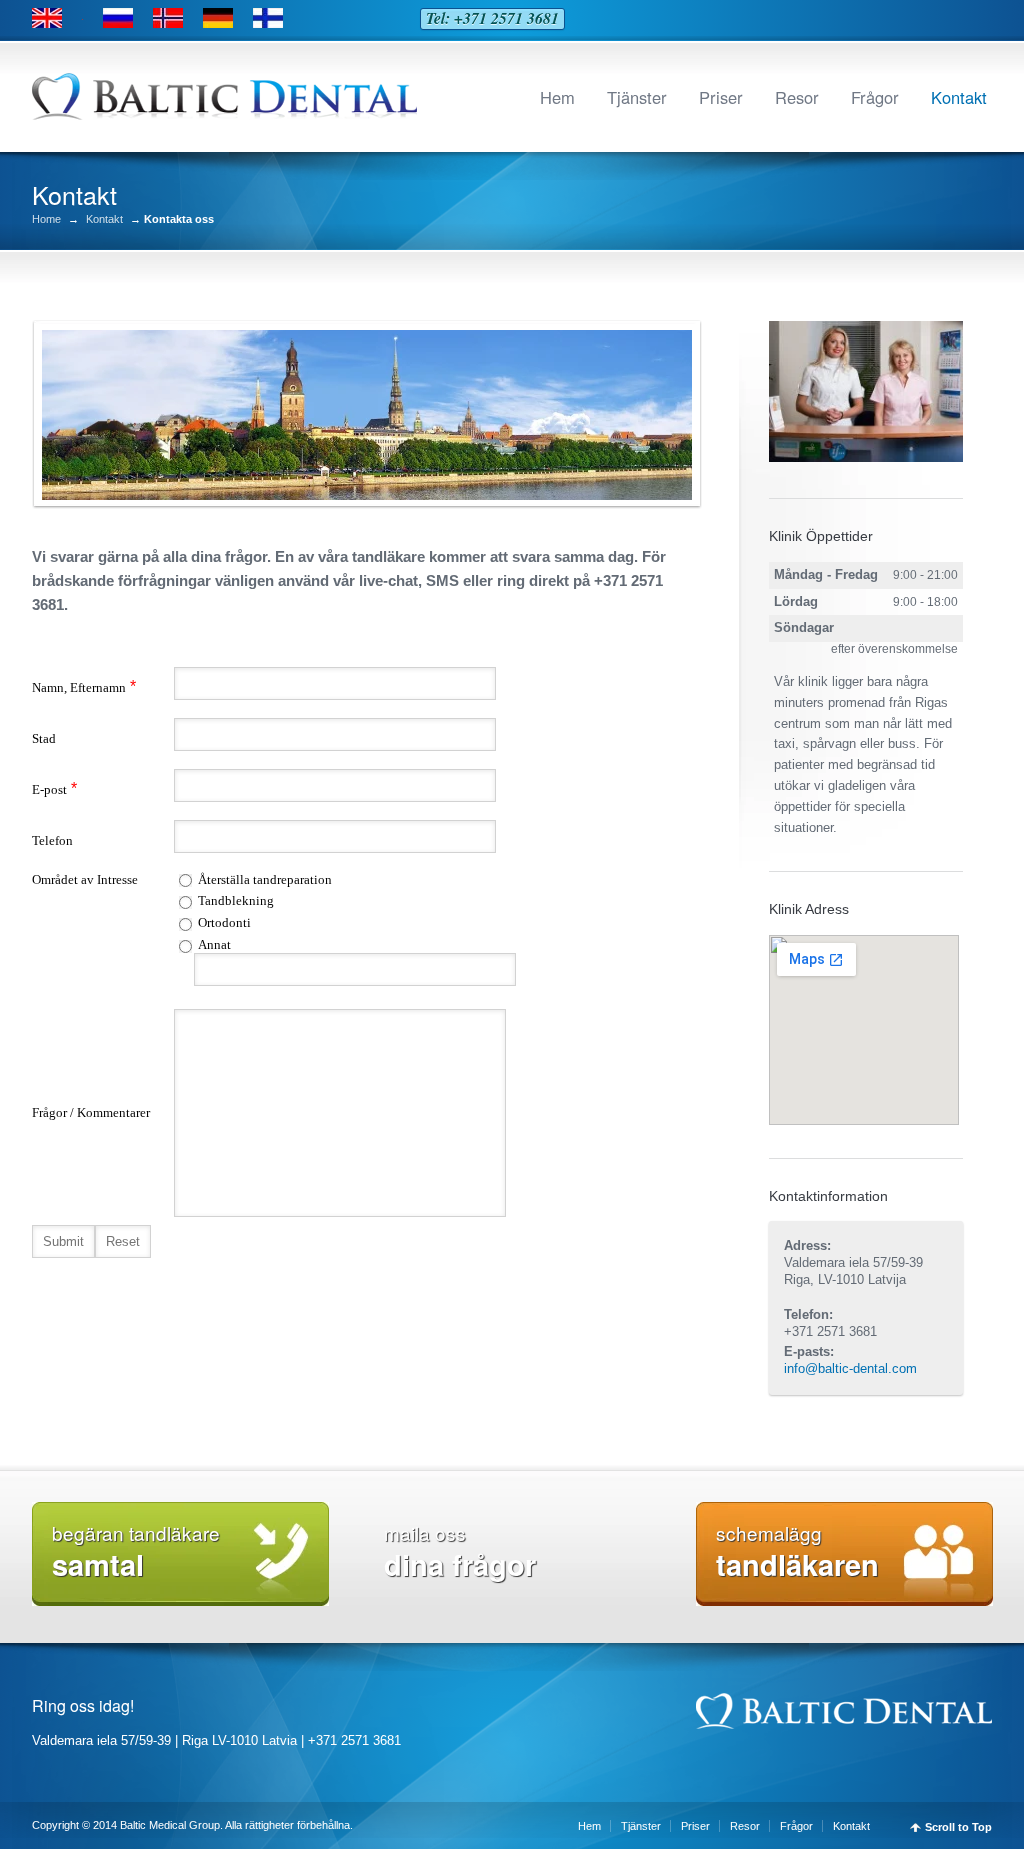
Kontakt (959, 97)
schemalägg (797, 1552)
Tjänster (637, 97)
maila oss (460, 1552)
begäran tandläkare (136, 1552)
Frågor (875, 97)
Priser (721, 97)
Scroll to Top (958, 1827)
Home (46, 219)
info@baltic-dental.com (850, 1368)
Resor (797, 97)
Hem (557, 97)
